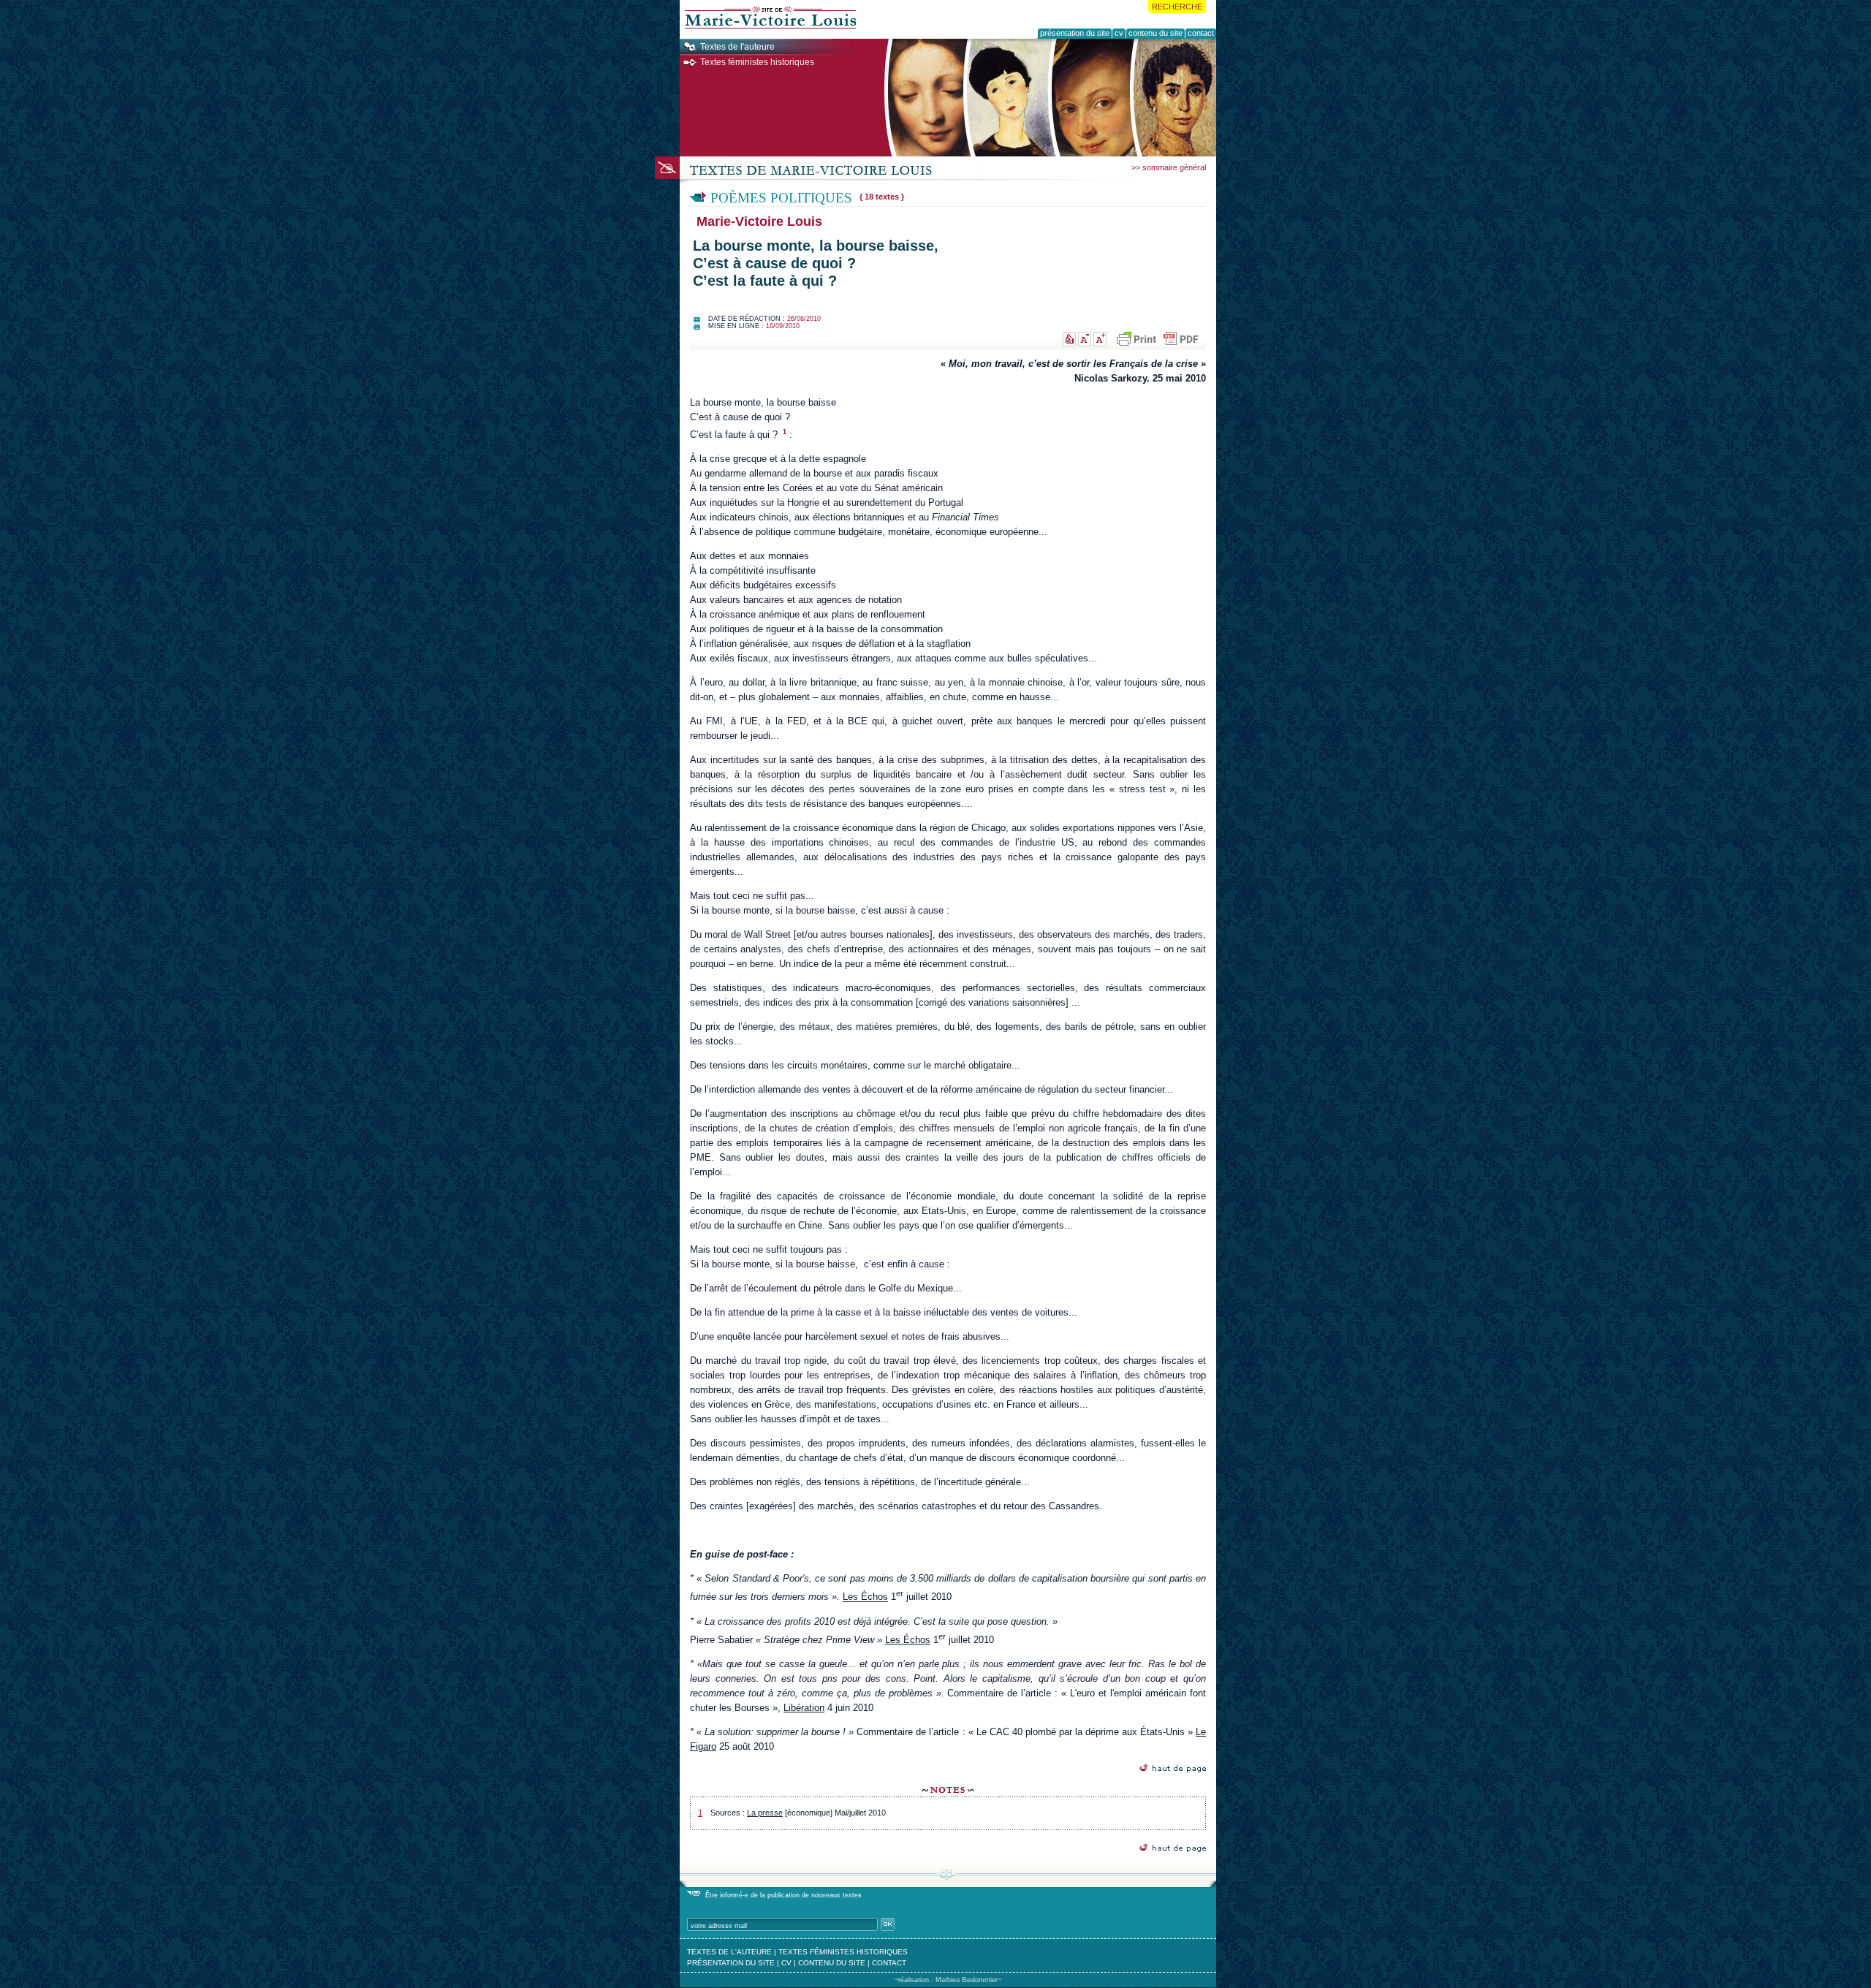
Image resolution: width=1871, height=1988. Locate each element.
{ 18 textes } (882, 197)
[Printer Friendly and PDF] (1157, 339)
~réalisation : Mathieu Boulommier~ (948, 1980)
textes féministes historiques (843, 1952)
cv (786, 1963)
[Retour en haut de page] (1173, 1768)
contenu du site (832, 1963)
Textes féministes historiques (757, 62)
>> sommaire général (1169, 167)
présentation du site (731, 1963)
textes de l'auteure (729, 1952)
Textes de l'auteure (737, 47)
